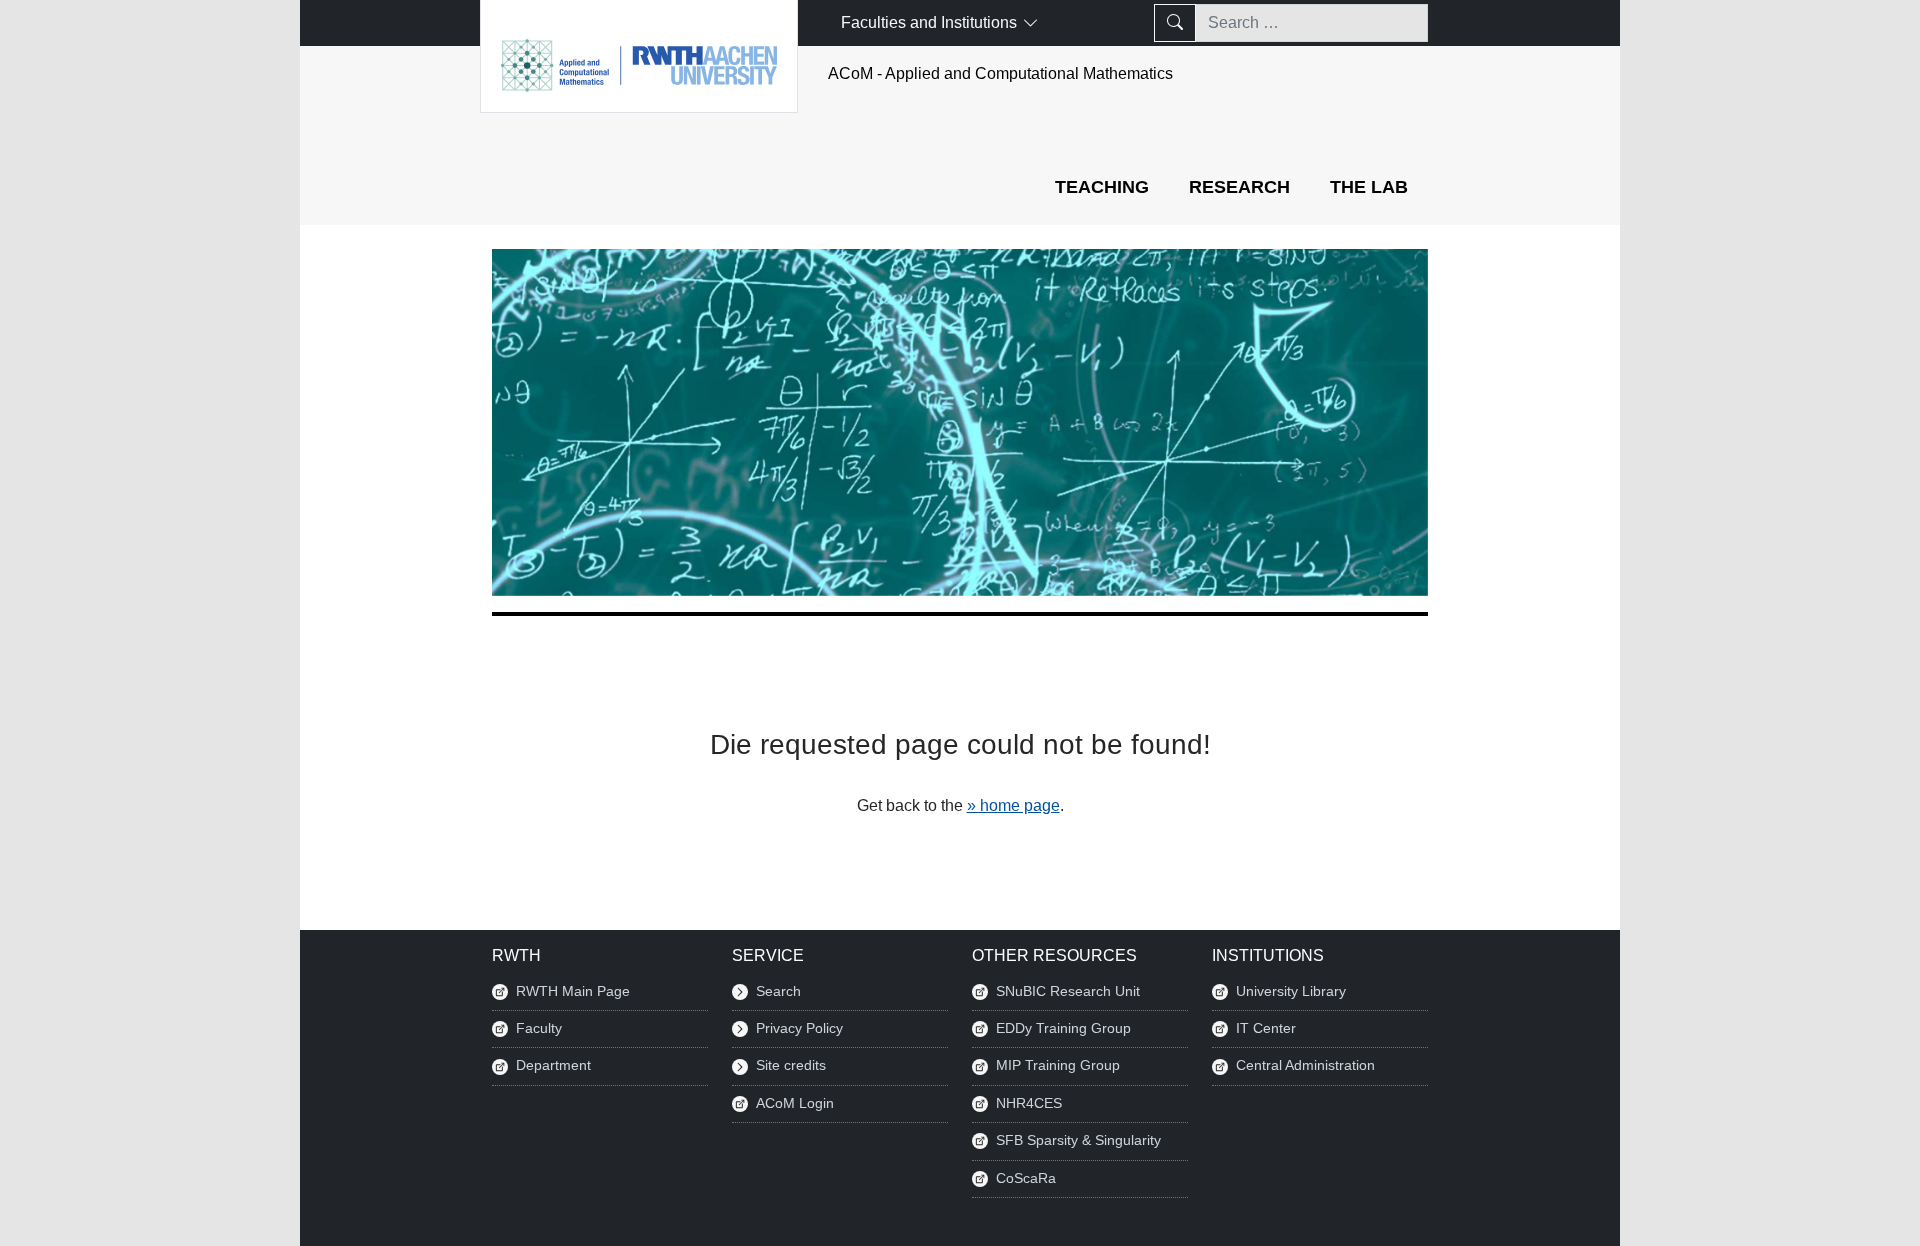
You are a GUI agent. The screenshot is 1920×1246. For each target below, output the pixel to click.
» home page (1013, 805)
